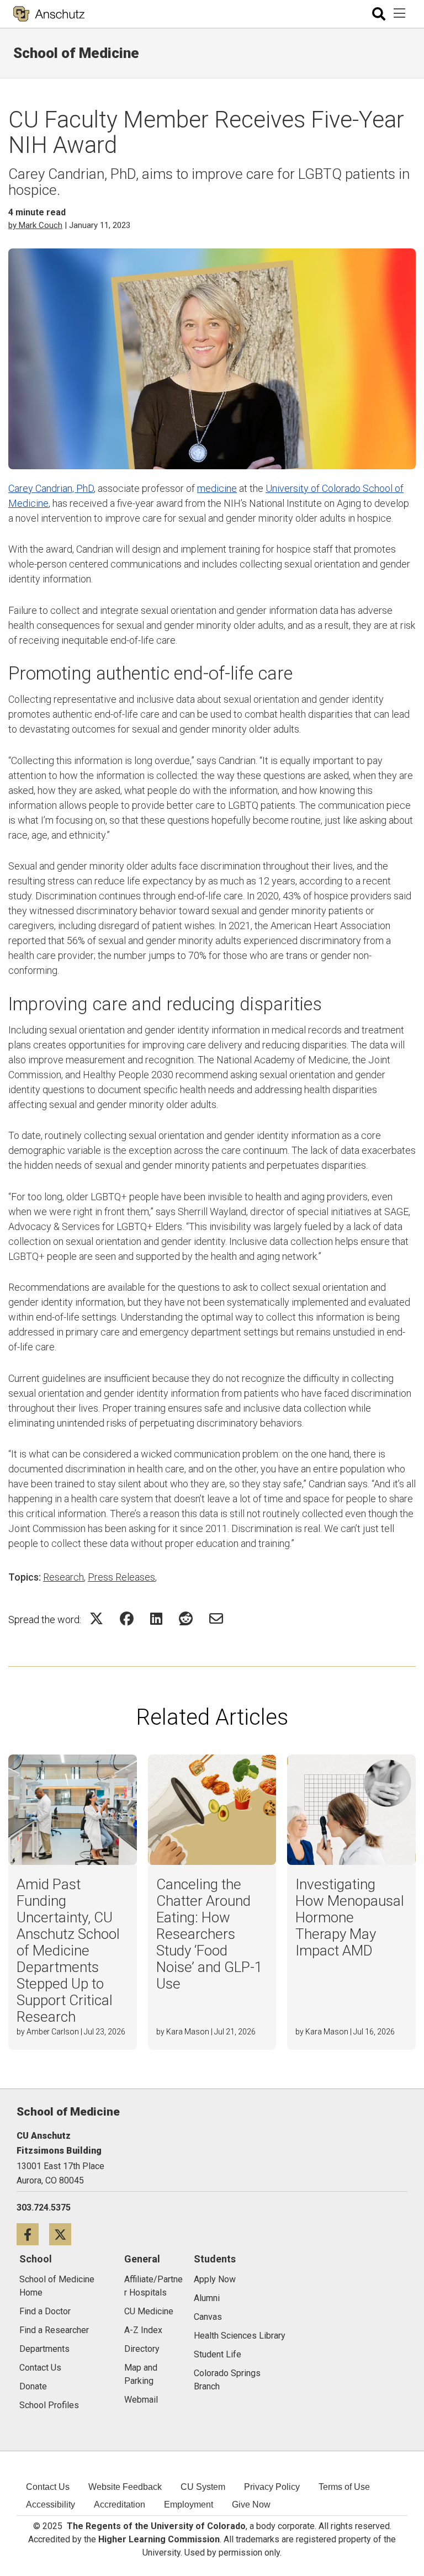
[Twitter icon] (64, 2234)
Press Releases (121, 1577)
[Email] (216, 1618)
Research (63, 1577)
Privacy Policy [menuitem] (272, 2487)
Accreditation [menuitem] (120, 2505)
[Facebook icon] (33, 2234)
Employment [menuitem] (189, 2505)
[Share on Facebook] (127, 1618)
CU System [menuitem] (203, 2487)
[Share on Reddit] (186, 1618)
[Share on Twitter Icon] (96, 1618)
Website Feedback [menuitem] (125, 2487)
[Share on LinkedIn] (156, 1618)
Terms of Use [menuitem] (344, 2487)
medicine (217, 488)
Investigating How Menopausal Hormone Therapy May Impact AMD (350, 1917)
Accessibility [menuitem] (51, 2505)
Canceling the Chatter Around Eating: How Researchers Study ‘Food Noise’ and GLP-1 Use (209, 1934)
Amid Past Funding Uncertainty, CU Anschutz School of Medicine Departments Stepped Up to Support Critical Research (68, 1950)
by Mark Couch (35, 225)
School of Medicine (76, 53)
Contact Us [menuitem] (48, 2487)
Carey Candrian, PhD (51, 488)
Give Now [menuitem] (251, 2505)
